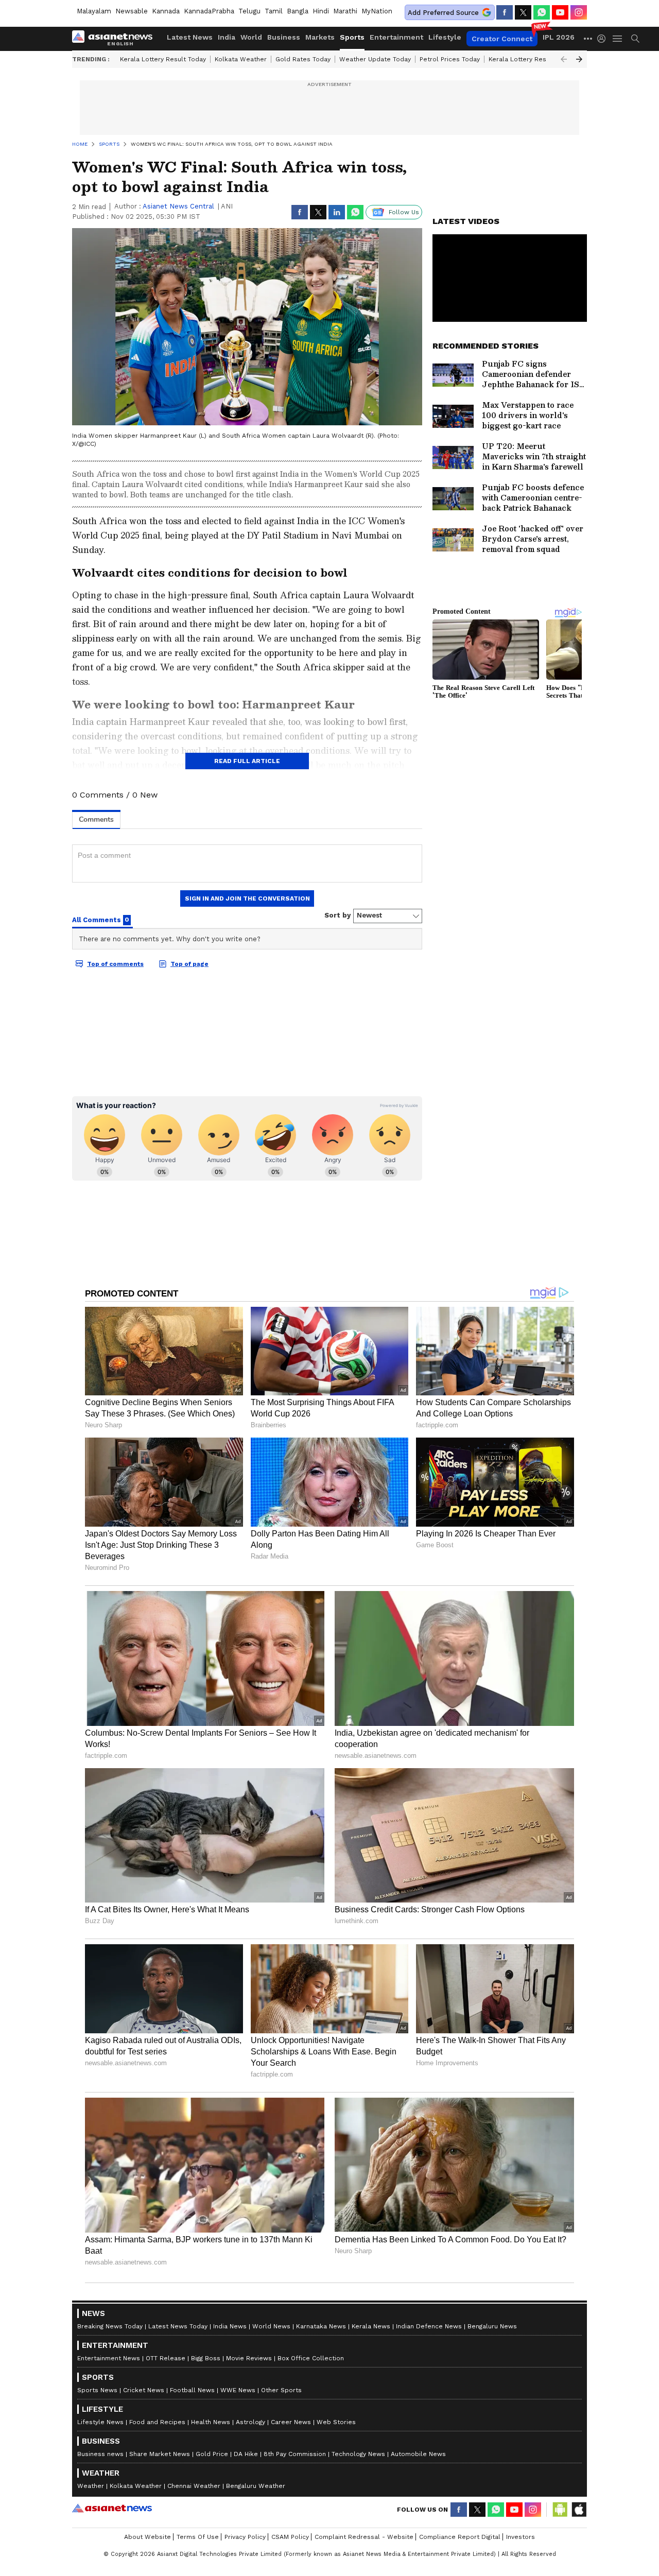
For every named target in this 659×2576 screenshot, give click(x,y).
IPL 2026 (559, 37)
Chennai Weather (194, 2486)
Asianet (112, 2508)
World (251, 37)
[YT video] (560, 12)
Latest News (190, 37)
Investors (521, 2537)
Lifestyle (445, 37)
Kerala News (371, 2326)
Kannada (166, 11)
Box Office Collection (311, 2358)
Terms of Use (198, 2537)
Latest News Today (178, 2326)
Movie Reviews (249, 2358)
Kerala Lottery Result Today (163, 59)
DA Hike (246, 2454)
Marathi (345, 11)
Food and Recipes (157, 2422)
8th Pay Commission (295, 2454)
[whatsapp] (542, 12)
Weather (91, 2486)
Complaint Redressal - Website (364, 2537)
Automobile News (418, 2454)
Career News (291, 2422)
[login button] (604, 39)
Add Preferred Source (443, 13)
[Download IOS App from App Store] (579, 2510)
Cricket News (144, 2390)
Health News (211, 2422)
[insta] (579, 12)
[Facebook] (505, 12)
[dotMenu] (588, 38)
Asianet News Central (178, 206)
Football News (192, 2390)
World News (271, 2326)
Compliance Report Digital (460, 2537)
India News (230, 2326)
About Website (148, 2537)
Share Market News (160, 2454)
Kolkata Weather (241, 59)
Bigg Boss (206, 2358)
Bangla (298, 11)
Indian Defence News (429, 2326)
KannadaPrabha (209, 11)
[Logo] (116, 39)
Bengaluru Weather (256, 2486)
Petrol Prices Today (450, 59)
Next (579, 59)
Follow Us (404, 212)
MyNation (377, 11)
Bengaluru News (492, 2326)
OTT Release (166, 2358)
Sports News (97, 2390)
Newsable (132, 11)
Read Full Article (247, 761)
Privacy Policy (245, 2537)
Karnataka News (321, 2326)
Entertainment (396, 37)
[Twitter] (523, 12)
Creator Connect (502, 39)
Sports (352, 37)
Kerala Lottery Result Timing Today (542, 59)
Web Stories (336, 2422)
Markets (320, 37)
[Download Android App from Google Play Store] (560, 2510)
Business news (100, 2454)
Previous (564, 59)
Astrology (250, 2422)
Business (284, 37)
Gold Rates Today (303, 59)
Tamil (274, 11)
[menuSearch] (635, 39)
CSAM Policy (290, 2537)
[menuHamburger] (618, 39)
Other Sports (281, 2390)
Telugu (249, 11)
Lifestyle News (100, 2422)
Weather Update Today (375, 59)
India (227, 37)
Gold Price (212, 2454)
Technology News (358, 2454)
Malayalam (94, 11)
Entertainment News (109, 2358)
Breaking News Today (110, 2326)
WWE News (238, 2390)
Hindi (321, 11)
